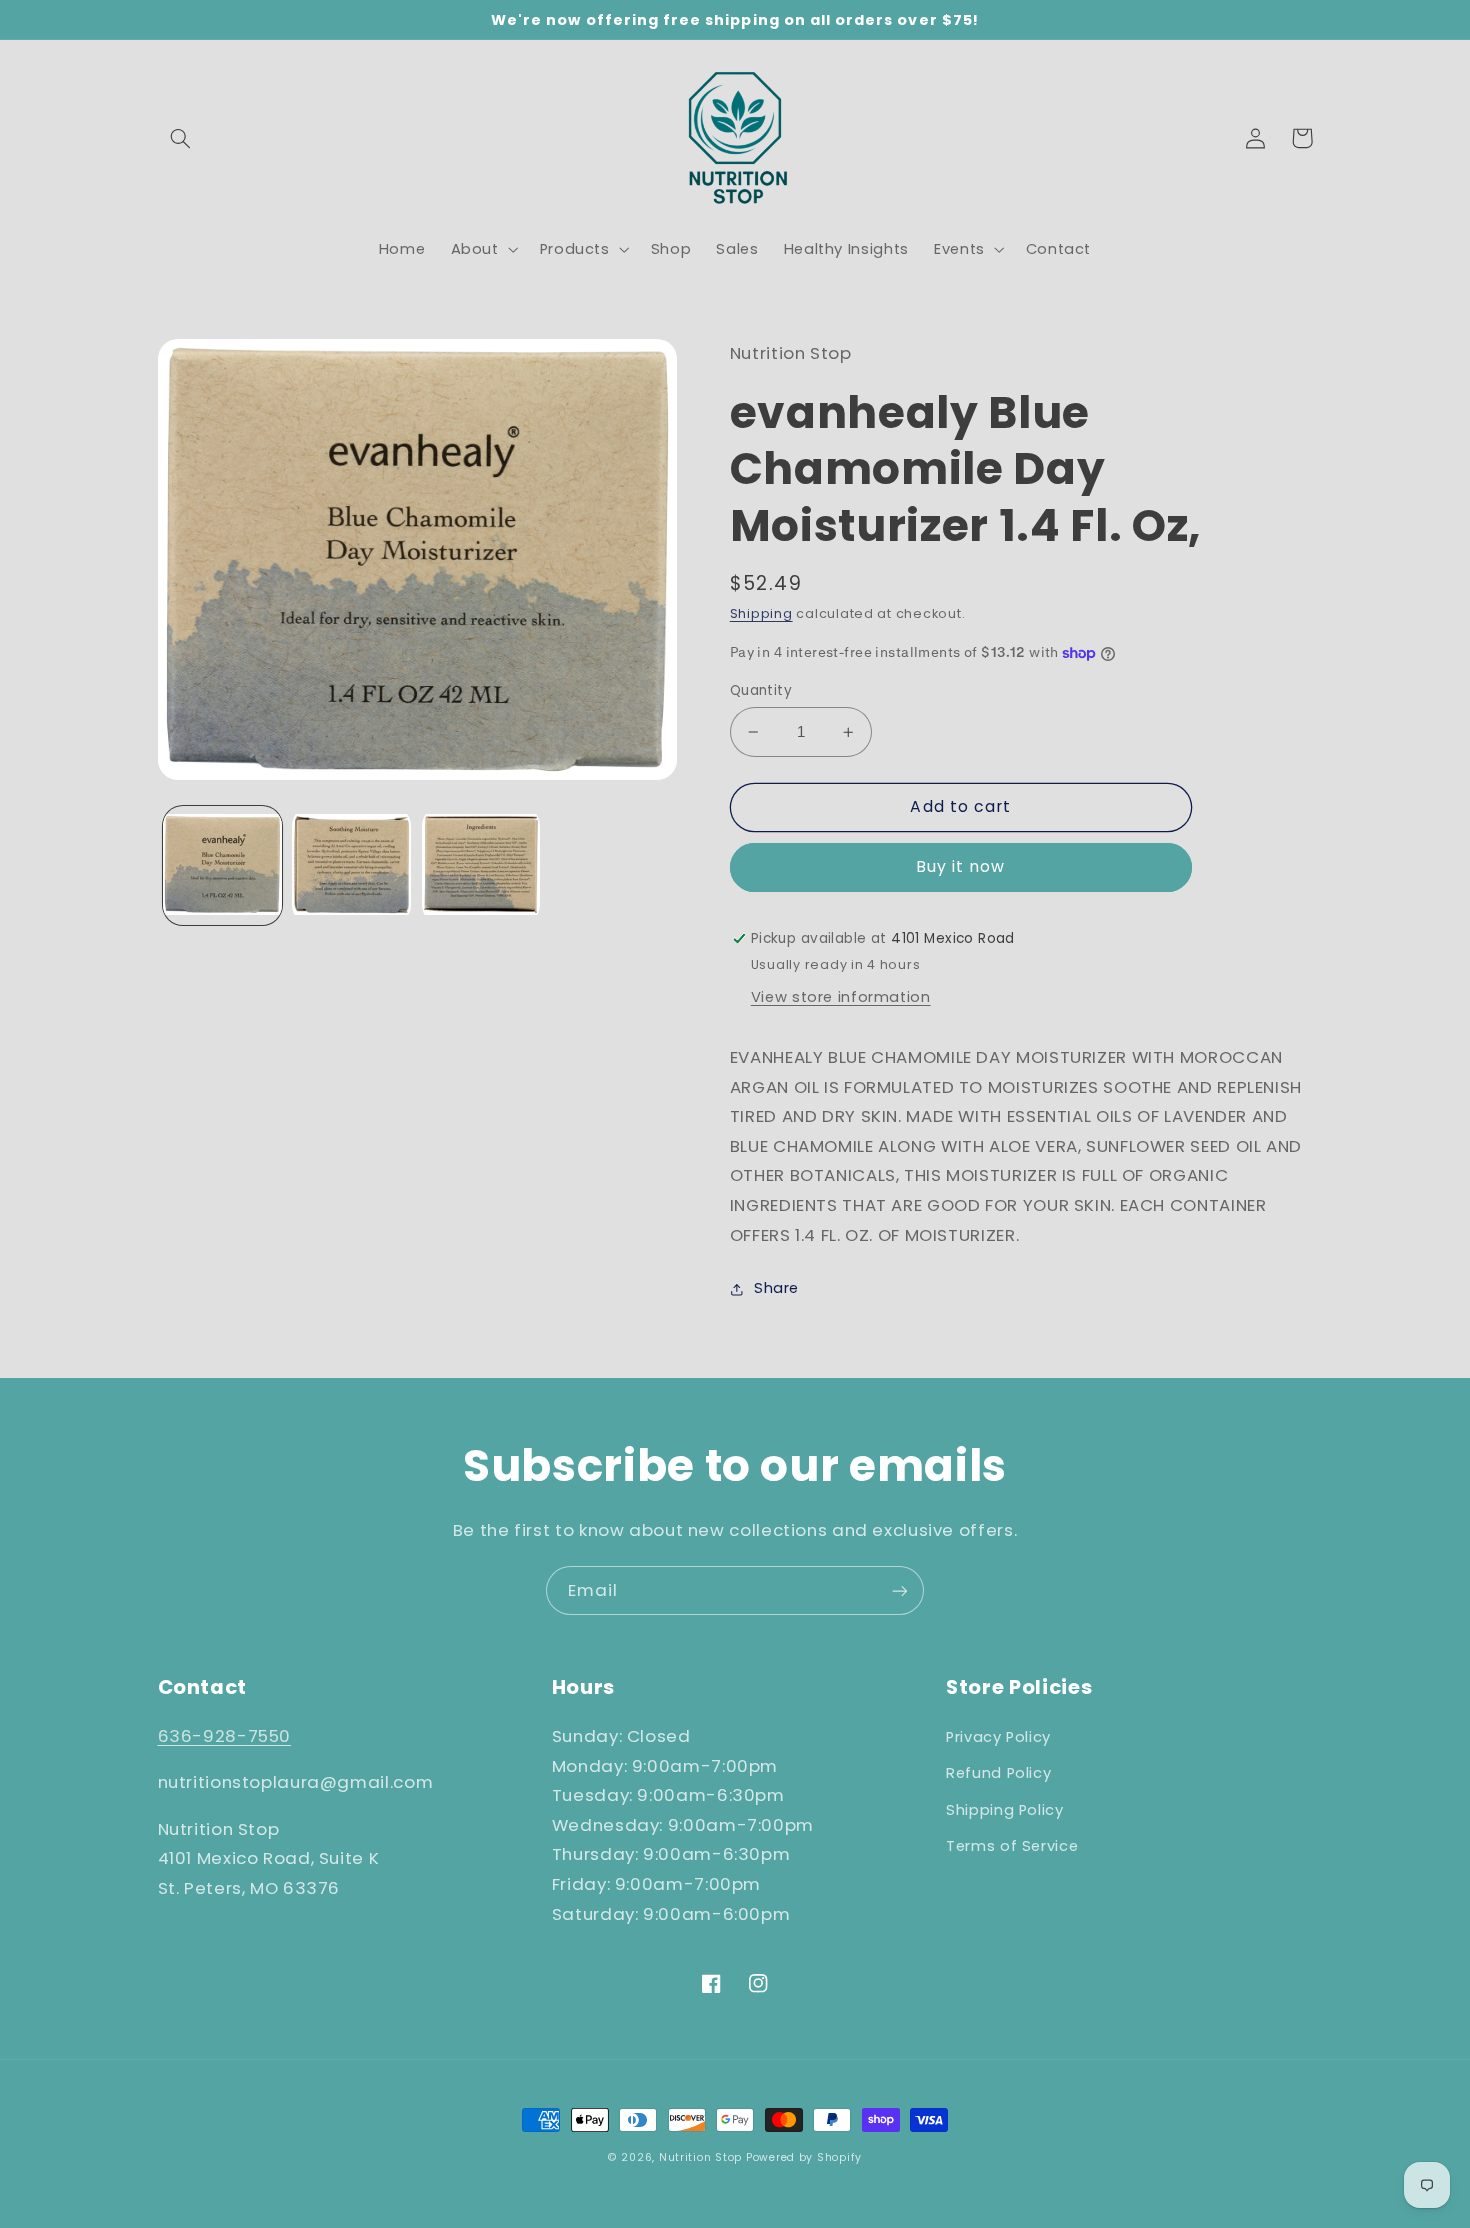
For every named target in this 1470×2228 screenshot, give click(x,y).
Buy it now (961, 866)
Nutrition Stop (700, 2157)
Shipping (761, 613)
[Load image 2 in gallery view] (351, 865)
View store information (841, 997)
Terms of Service (1012, 1846)
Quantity (761, 690)
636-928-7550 (225, 1736)
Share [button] (776, 1288)
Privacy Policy (998, 1737)
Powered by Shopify (804, 2157)
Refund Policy (998, 1773)
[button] (181, 138)
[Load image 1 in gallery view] (222, 865)
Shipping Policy (1004, 1810)
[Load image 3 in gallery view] (481, 865)
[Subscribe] (900, 1590)
